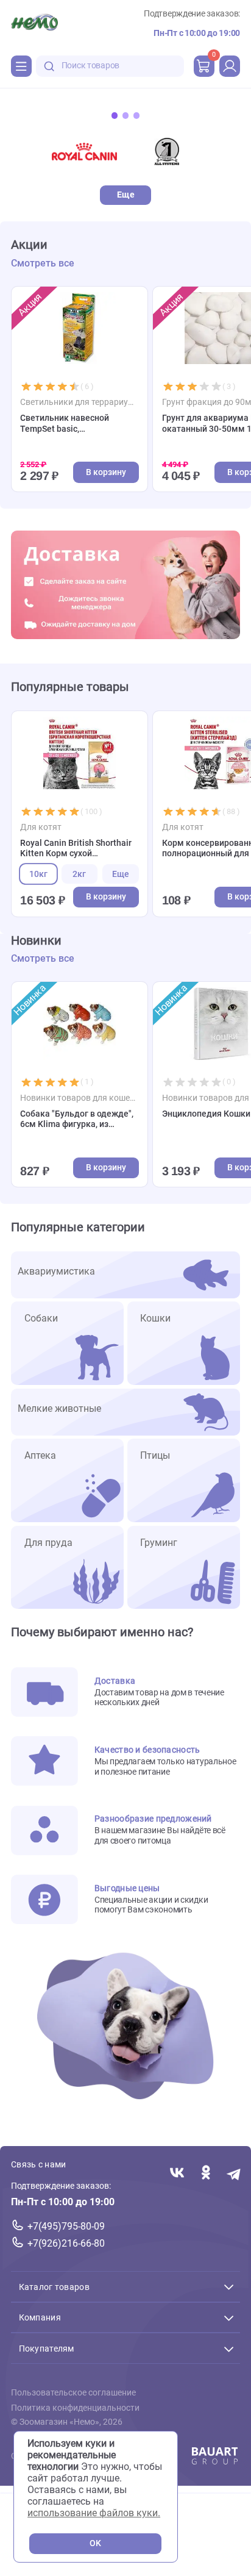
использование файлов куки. (94, 2513)
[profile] (230, 66)
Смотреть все (43, 263)
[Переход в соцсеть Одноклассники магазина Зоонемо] (206, 2174)
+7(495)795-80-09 (66, 2226)
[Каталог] (21, 66)
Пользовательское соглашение (73, 2393)
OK (95, 2543)
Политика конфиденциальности (75, 2408)
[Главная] (34, 24)
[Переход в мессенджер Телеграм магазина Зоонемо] (234, 2174)
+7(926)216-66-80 (66, 2243)
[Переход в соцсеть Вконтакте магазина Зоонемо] (177, 2174)
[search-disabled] (49, 66)
